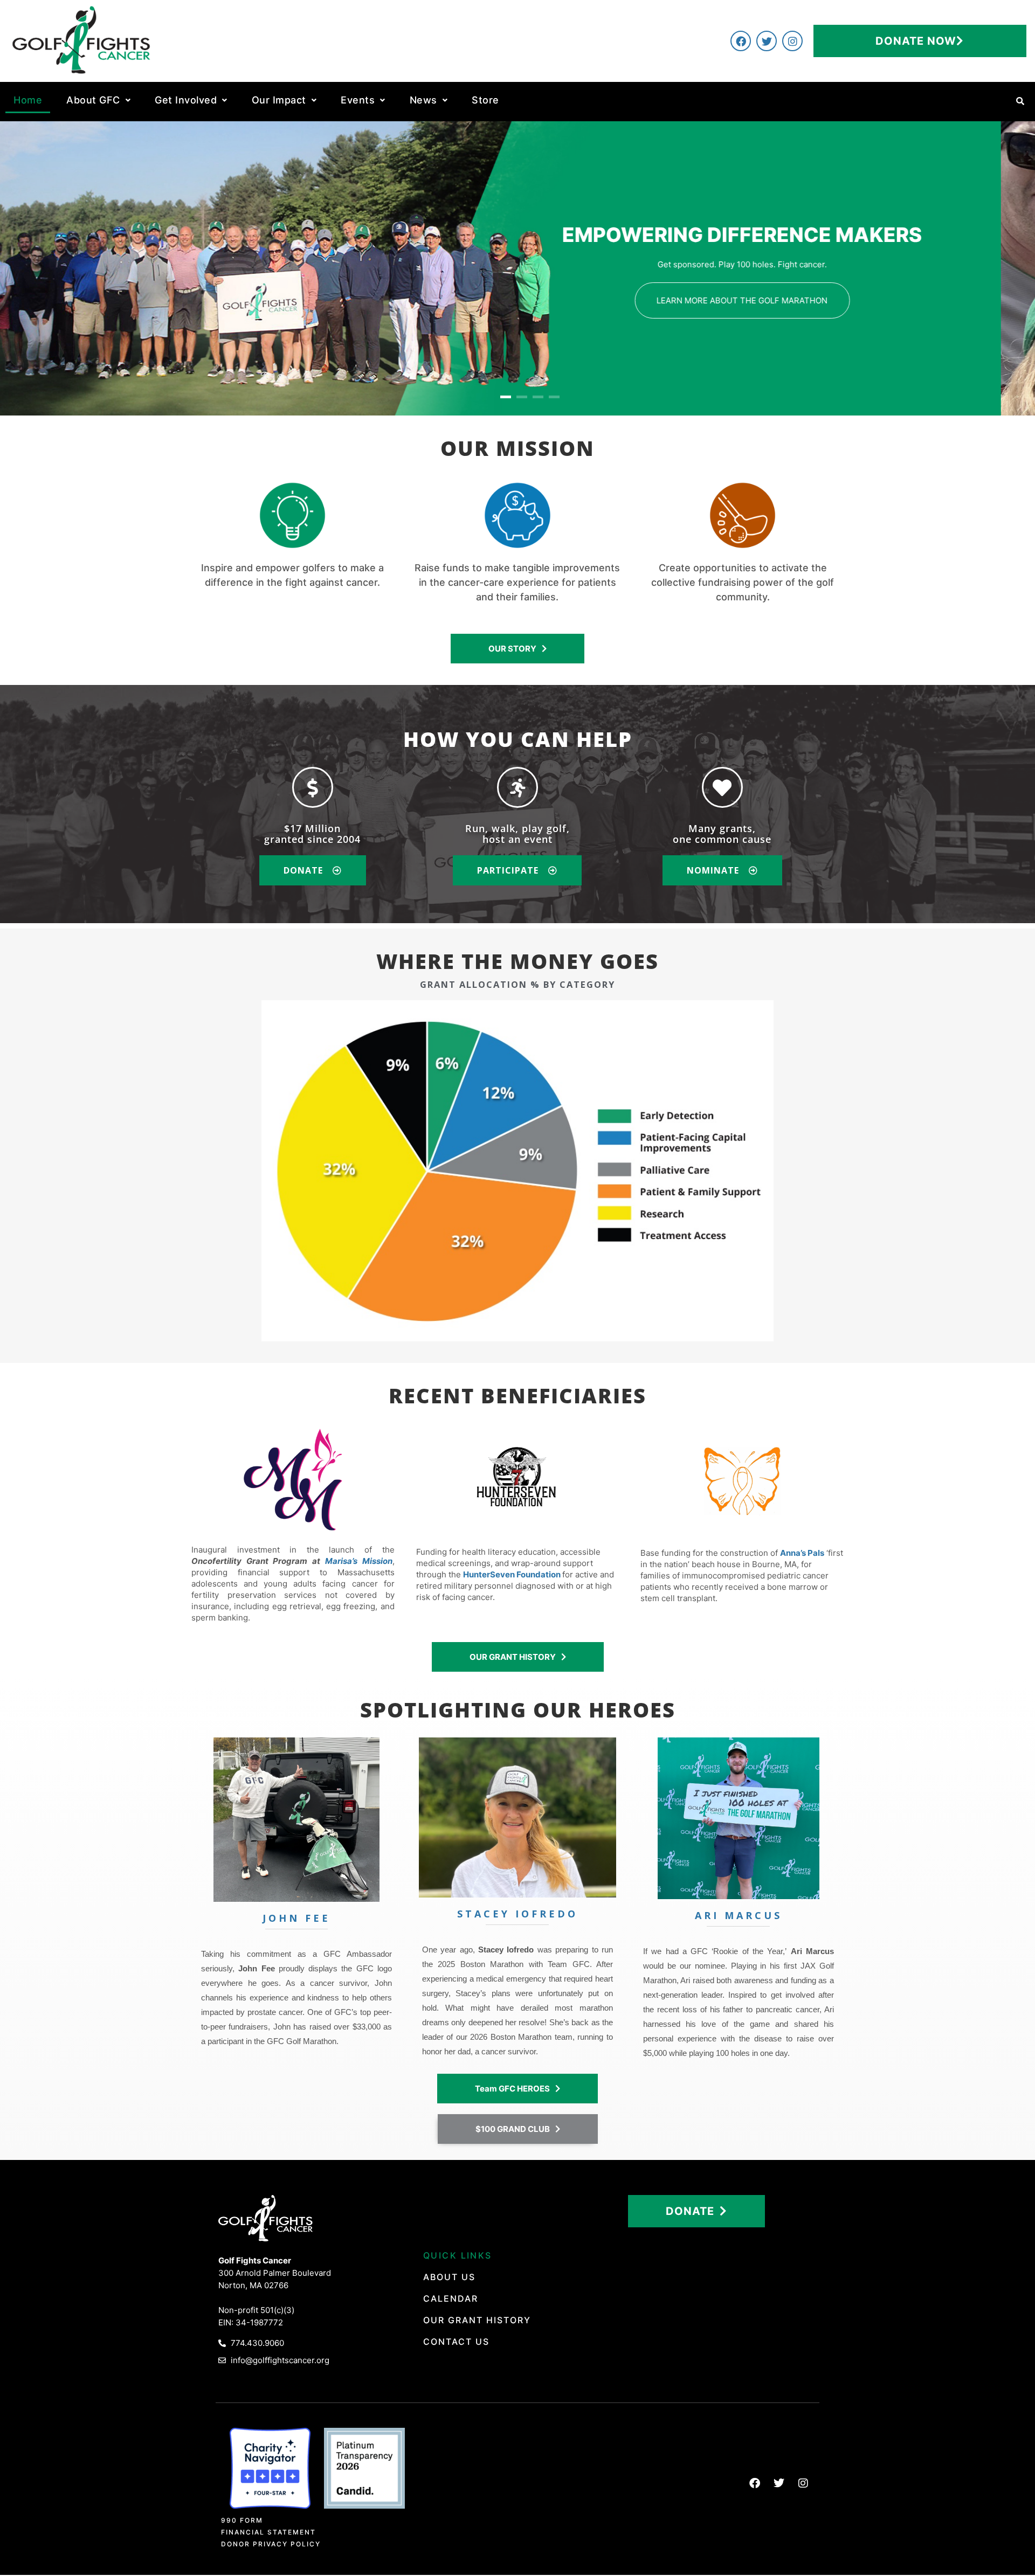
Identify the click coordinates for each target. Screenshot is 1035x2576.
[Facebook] (741, 41)
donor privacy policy (271, 2544)
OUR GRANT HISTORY (477, 2320)
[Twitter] (767, 41)
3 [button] (538, 397)
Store (485, 100)
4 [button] (554, 397)
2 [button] (522, 397)
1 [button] (506, 397)
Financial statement (268, 2532)
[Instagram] (792, 41)
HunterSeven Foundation (512, 1574)
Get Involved (186, 100)
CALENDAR (451, 2298)
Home (28, 100)
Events (358, 100)
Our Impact (279, 100)
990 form (242, 2520)
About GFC (93, 100)
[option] (517, 268)
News (423, 100)
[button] (98, 100)
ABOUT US (449, 2277)
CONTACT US (456, 2342)
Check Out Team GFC (776, 314)
